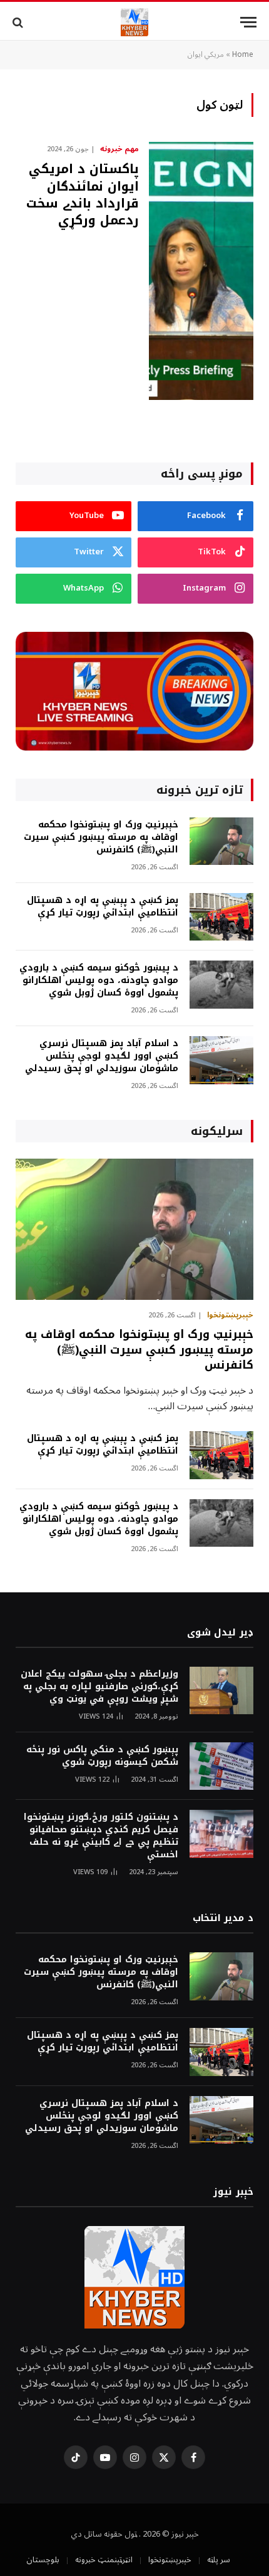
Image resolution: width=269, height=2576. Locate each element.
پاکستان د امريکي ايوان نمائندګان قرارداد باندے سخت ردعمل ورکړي (83, 194)
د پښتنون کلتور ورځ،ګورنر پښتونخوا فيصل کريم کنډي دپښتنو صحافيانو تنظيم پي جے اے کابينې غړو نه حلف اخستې (101, 1836)
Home (243, 55)
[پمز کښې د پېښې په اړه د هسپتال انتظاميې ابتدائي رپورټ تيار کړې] (221, 917)
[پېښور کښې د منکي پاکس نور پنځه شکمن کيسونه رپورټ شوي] (221, 1766)
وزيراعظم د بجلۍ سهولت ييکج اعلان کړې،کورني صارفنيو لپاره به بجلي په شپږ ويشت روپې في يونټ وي (99, 1686)
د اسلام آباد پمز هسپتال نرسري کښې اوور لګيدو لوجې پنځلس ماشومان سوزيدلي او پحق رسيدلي (102, 1056)
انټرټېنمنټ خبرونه (104, 2560)
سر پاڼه (219, 2560)
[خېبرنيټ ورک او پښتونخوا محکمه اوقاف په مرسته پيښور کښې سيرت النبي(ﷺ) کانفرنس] (221, 841)
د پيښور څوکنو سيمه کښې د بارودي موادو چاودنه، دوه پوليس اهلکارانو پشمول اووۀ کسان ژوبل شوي (99, 980)
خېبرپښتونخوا (170, 2560)
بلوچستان (43, 2560)
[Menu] (248, 22)
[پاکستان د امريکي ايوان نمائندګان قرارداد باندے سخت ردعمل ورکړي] (201, 271)
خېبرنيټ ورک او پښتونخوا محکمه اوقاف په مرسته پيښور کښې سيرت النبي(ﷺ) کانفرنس (101, 837)
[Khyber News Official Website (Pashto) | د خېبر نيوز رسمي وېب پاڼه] (134, 22)
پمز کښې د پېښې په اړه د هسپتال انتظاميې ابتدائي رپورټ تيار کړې (103, 906)
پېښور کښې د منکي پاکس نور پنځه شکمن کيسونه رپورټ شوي (102, 1756)
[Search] (19, 22)
